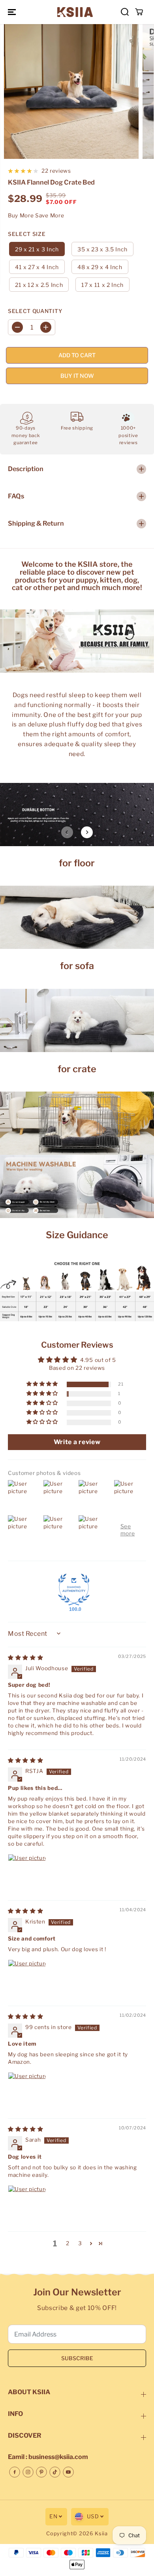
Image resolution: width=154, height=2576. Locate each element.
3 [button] (80, 2243)
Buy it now (77, 376)
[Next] (87, 832)
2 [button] (68, 2243)
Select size (27, 234)
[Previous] (67, 832)
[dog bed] (71, 91)
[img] (25, 1658)
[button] (13, 12)
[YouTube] (68, 2472)
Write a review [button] (77, 1442)
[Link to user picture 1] (27, 1873)
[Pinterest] (41, 2472)
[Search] (125, 12)
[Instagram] (28, 2472)
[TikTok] (55, 2472)
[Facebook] (15, 2472)
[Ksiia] (75, 12)
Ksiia (101, 2534)
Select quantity (35, 311)
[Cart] (139, 12)
